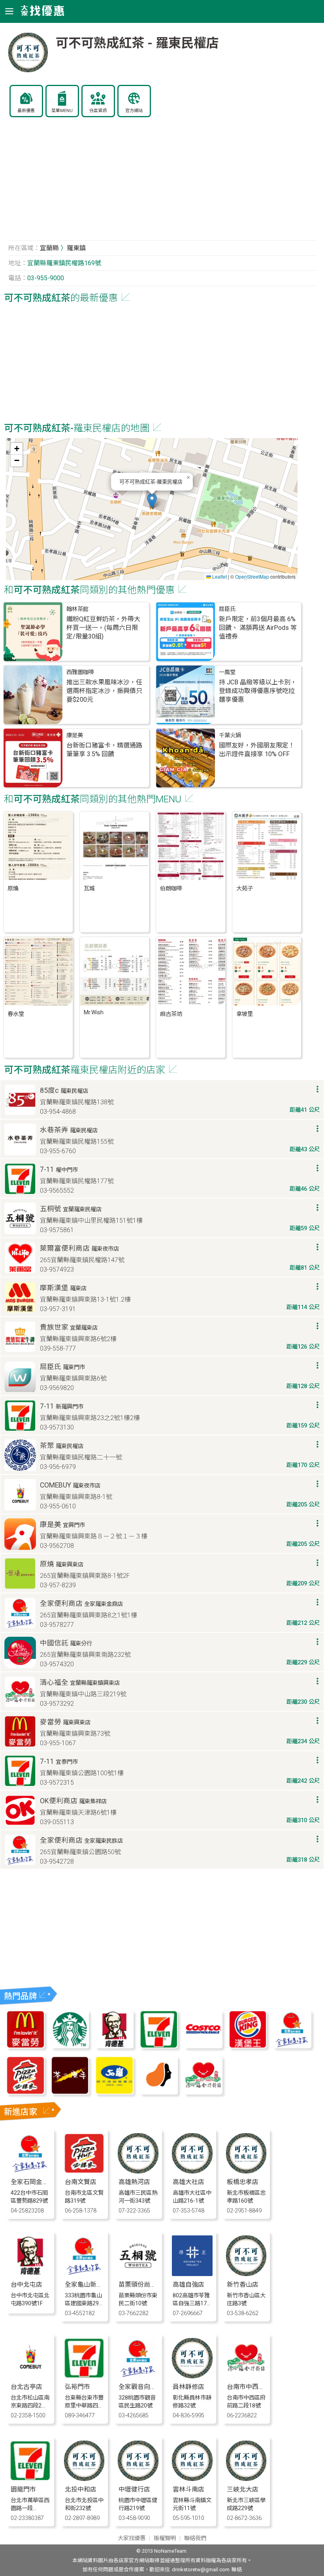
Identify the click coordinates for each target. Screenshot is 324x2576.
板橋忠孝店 (243, 2182)
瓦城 (89, 889)
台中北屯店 (26, 2285)
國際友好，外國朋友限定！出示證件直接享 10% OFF (257, 750)
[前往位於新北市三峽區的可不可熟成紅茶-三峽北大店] (246, 2479)
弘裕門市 (77, 2387)
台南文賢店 (81, 2182)
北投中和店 (81, 2489)
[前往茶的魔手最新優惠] (70, 2092)
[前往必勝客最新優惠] (25, 2092)
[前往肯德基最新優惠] (114, 2046)
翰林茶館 (77, 609)
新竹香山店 (243, 2285)
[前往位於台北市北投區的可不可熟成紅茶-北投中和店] (84, 2479)
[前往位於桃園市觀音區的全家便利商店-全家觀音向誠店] (138, 2376)
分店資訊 (98, 111)
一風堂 (227, 672)
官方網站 (134, 111)
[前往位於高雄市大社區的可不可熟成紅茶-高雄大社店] (192, 2171)
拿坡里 (245, 1014)
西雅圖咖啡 (80, 672)
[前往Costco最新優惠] (203, 2046)
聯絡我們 (195, 2538)
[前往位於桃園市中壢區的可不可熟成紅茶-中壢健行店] (138, 2479)
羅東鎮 (76, 248)
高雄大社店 (188, 2182)
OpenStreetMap (252, 576)
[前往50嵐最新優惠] (114, 2092)
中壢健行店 (134, 2489)
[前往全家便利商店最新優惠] (292, 2046)
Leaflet (219, 576)
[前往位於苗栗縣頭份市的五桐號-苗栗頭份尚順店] (138, 2274)
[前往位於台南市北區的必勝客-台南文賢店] (84, 2171)
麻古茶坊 (171, 1014)
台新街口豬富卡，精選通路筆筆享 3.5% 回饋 (104, 750)
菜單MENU (62, 111)
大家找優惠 (132, 2538)
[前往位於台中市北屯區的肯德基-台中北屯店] (30, 2274)
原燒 (13, 889)
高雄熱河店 (134, 2182)
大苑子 (245, 889)
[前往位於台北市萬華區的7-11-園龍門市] (30, 2479)
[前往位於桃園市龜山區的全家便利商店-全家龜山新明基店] (84, 2274)
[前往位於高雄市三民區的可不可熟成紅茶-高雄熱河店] (138, 2171)
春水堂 (16, 1014)
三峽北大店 (243, 2489)
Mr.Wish (94, 1013)
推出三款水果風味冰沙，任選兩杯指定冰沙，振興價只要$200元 (104, 691)
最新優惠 (26, 111)
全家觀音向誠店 (141, 2387)
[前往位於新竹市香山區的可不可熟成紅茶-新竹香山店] (246, 2274)
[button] (152, 501)
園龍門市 (23, 2489)
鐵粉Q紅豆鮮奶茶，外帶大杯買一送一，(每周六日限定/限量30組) (103, 628)
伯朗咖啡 (171, 889)
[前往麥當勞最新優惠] (25, 2046)
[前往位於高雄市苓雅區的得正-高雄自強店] (192, 2274)
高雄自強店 (188, 2285)
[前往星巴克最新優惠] (70, 2046)
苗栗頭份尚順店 (141, 2285)
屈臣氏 (227, 609)
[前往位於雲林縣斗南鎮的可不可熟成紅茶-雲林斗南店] (192, 2479)
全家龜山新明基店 (90, 2285)
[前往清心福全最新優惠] (203, 2092)
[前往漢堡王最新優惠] (248, 2046)
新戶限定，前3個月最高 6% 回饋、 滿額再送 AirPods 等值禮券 (258, 628)
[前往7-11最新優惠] (159, 2046)
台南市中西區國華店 (255, 2387)
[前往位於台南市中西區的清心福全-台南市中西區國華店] (246, 2376)
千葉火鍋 (230, 735)
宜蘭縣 (49, 248)
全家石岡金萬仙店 (36, 2182)
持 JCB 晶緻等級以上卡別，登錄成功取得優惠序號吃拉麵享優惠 (258, 691)
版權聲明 (165, 2538)
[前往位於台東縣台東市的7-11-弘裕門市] (84, 2376)
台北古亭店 (26, 2387)
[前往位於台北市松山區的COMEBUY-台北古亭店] (30, 2376)
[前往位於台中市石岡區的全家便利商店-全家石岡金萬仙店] (30, 2171)
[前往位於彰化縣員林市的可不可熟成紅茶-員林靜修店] (192, 2376)
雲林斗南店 (188, 2489)
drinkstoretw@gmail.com (201, 2569)
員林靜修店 (188, 2387)
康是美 (75, 735)
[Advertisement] (162, 183)
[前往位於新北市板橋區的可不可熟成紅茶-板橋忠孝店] (246, 2171)
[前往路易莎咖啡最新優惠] (159, 2092)
